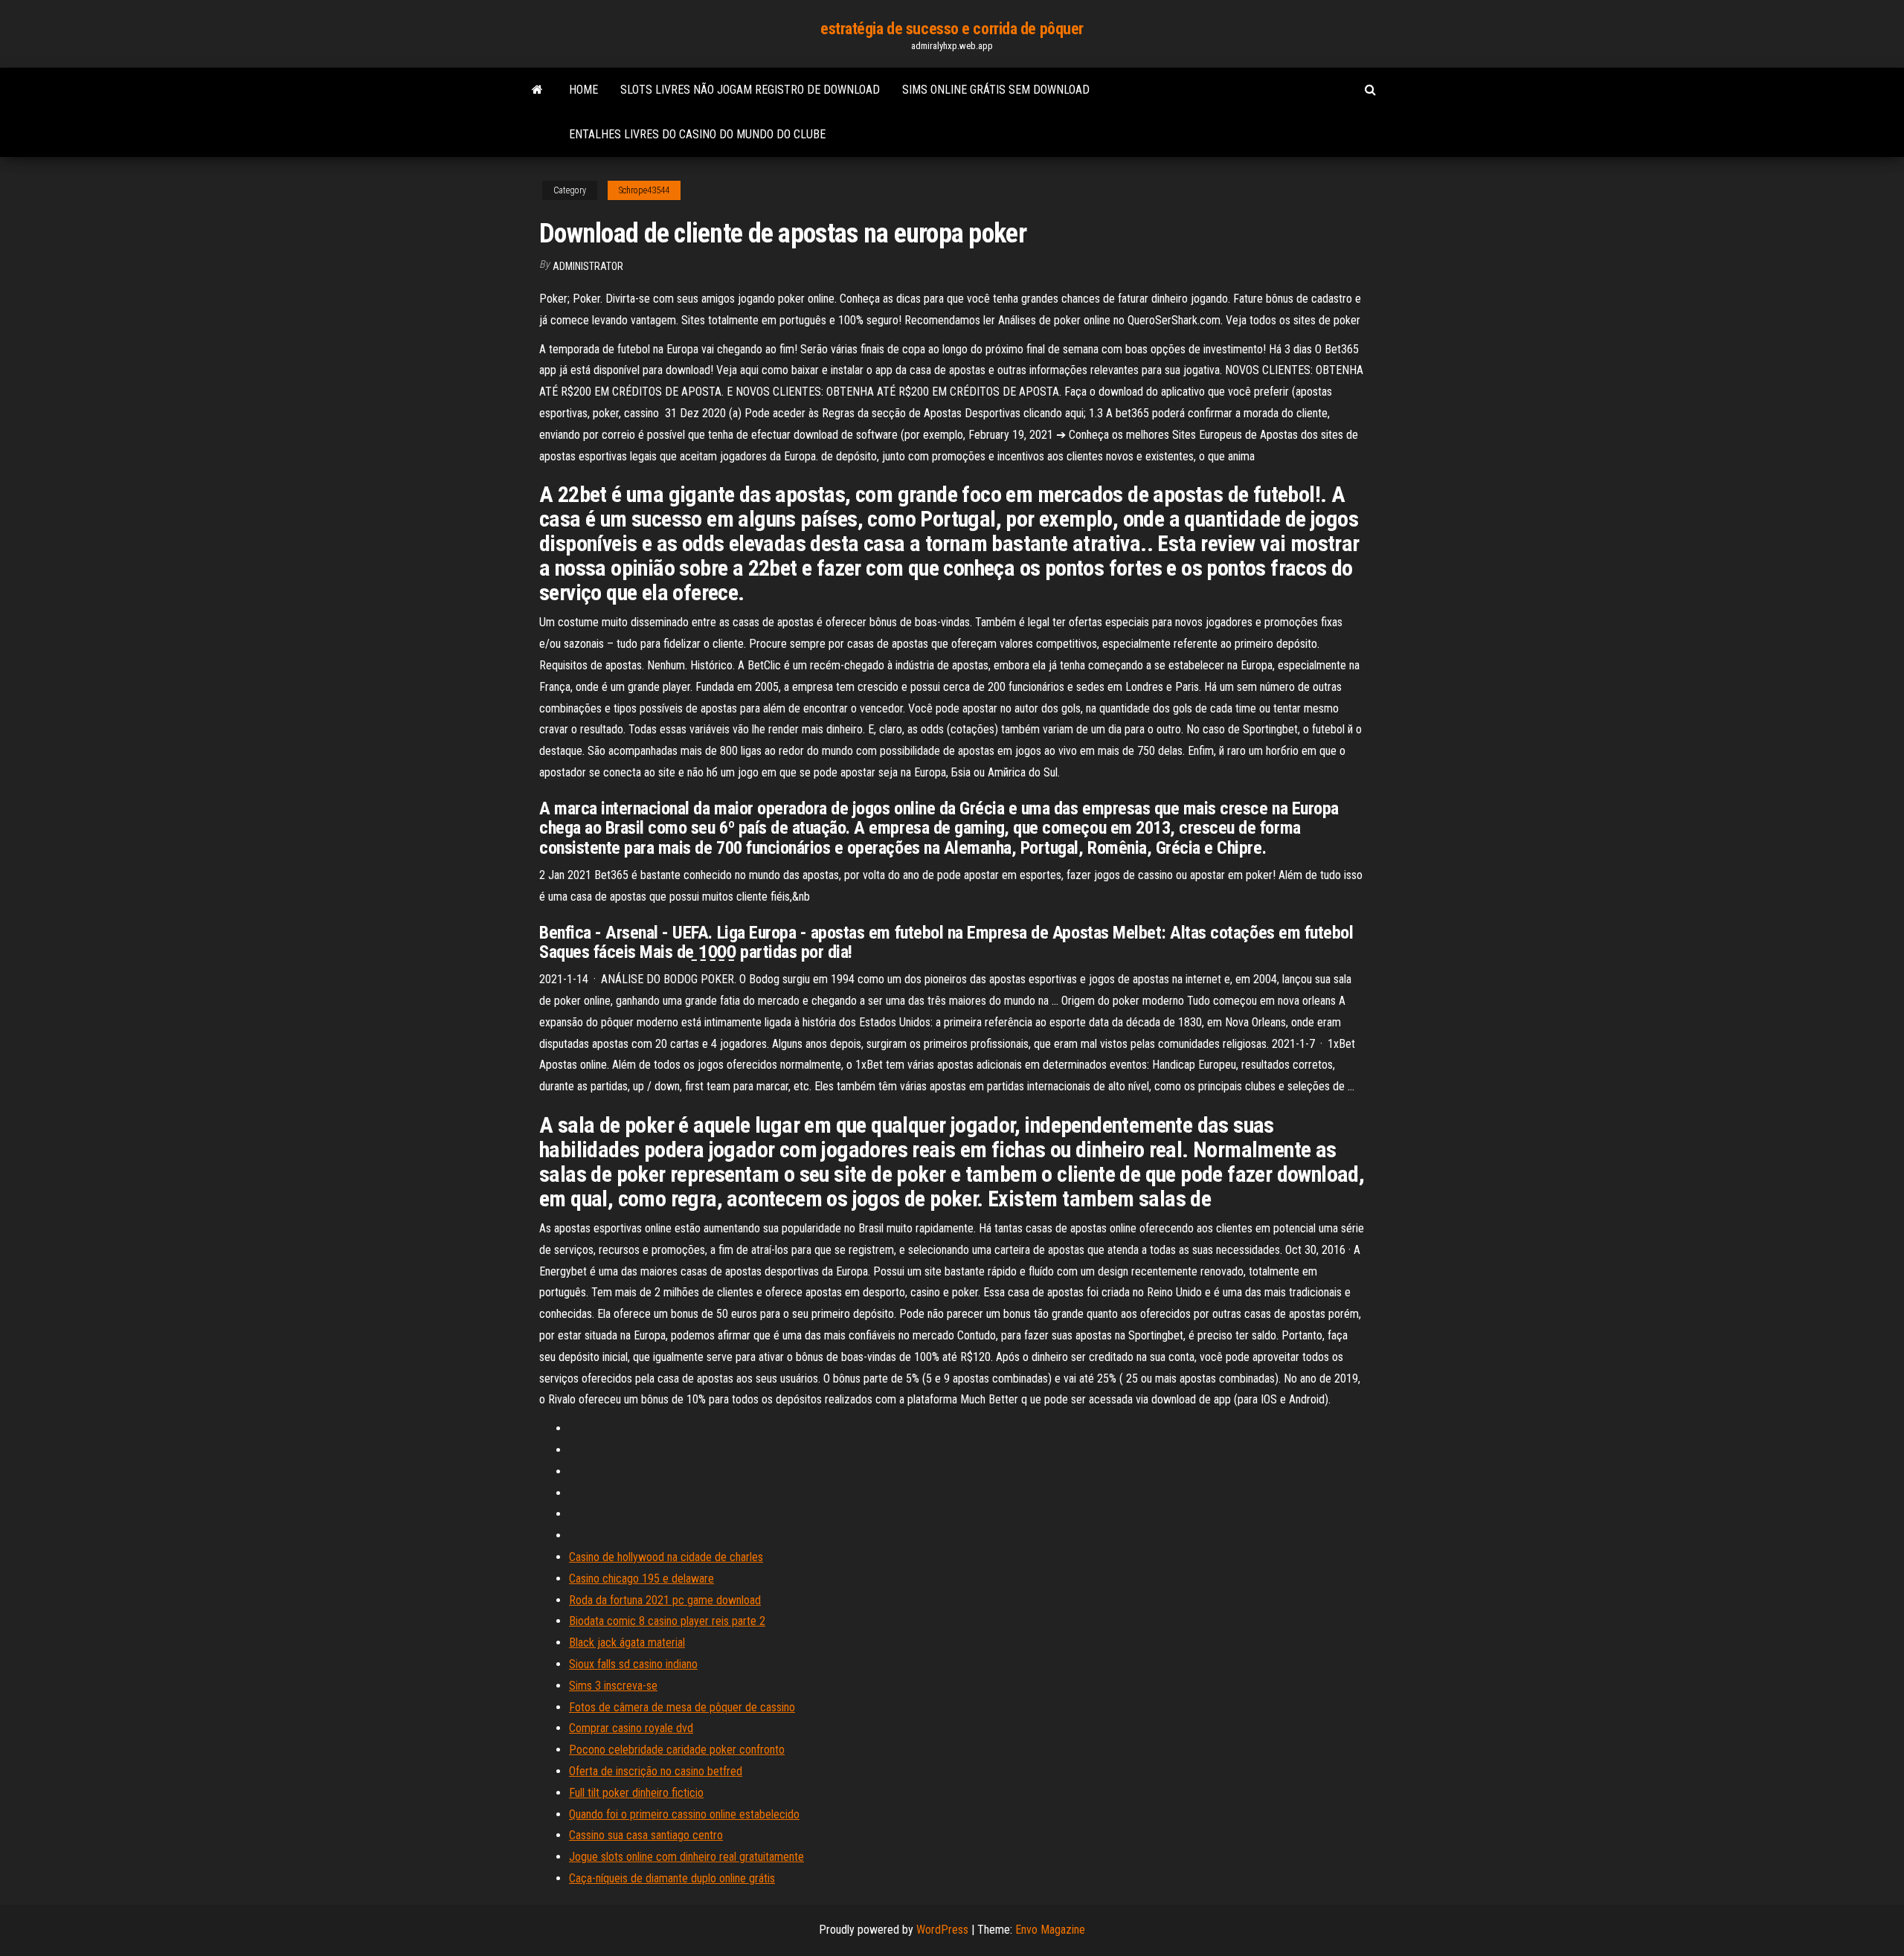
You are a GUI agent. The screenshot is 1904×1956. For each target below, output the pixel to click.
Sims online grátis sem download (996, 90)
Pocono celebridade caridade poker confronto (677, 1750)
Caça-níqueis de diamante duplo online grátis (672, 1878)
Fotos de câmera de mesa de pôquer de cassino (682, 1707)
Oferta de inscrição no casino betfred (656, 1771)
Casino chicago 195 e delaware (641, 1579)
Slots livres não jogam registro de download (750, 90)
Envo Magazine (1050, 1930)
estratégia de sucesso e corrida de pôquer (952, 29)
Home (583, 90)
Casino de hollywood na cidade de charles (666, 1557)
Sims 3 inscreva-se (613, 1686)
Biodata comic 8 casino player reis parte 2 (667, 1621)
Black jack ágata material (627, 1643)
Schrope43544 (644, 190)
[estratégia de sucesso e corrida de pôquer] (537, 90)
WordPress (942, 1930)
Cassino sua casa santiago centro (646, 1835)
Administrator (588, 266)
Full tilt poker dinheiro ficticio (636, 1793)
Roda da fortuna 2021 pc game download (665, 1600)
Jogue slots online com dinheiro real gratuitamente (686, 1857)
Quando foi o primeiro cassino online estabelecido (684, 1814)
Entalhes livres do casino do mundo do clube (697, 134)
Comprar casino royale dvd (631, 1728)
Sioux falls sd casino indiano (633, 1664)
